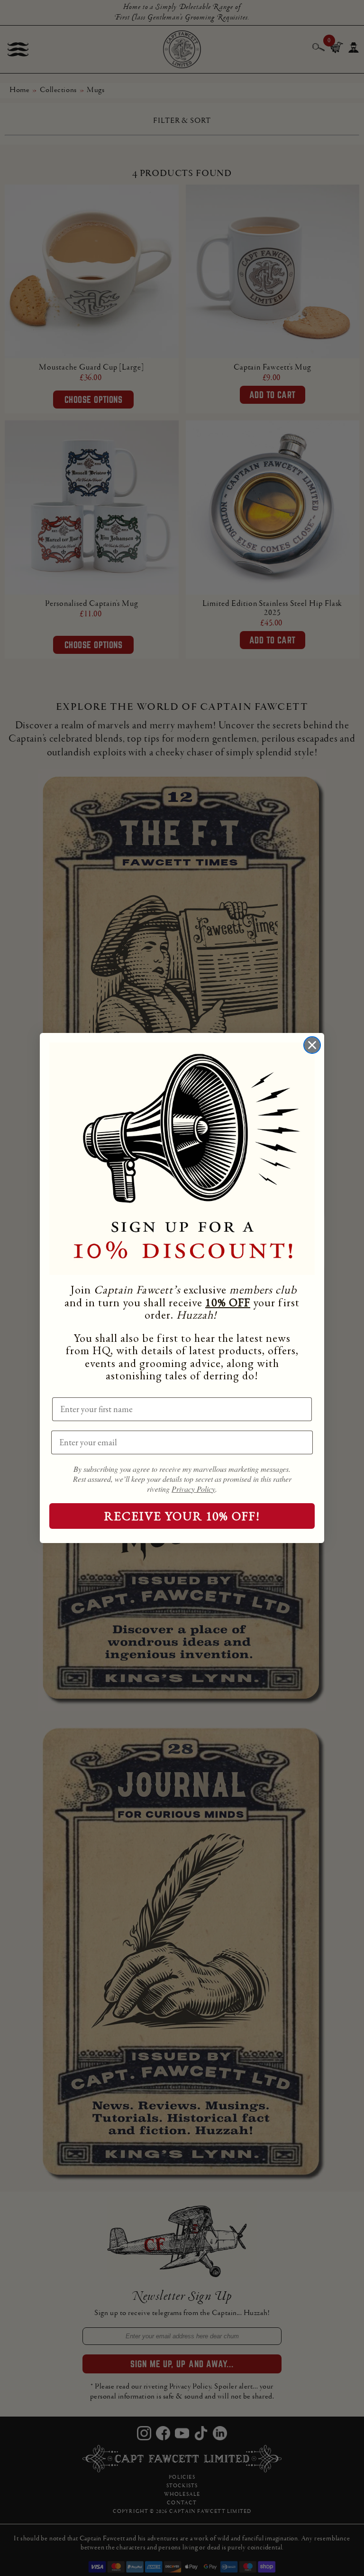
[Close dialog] (312, 1045)
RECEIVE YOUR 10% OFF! (182, 1516)
